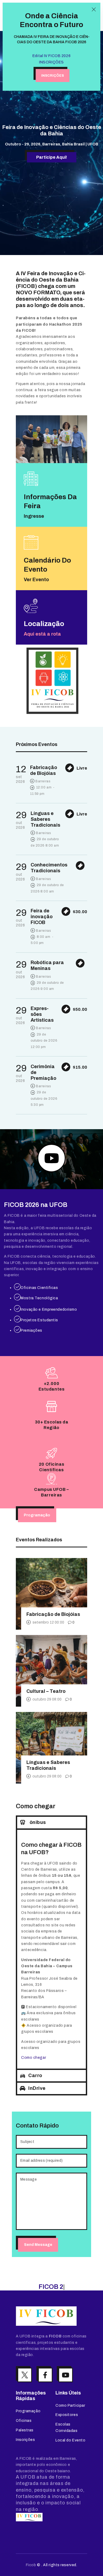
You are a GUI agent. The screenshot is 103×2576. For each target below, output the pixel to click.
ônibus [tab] (37, 1822)
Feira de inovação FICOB (42, 917)
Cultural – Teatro (46, 1691)
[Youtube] (66, 2383)
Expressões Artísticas (42, 1014)
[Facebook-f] (45, 2383)
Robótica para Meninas (47, 965)
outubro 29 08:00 (47, 1699)
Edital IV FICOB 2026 (51, 56)
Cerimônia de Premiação (43, 1072)
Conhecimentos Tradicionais (49, 868)
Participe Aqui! (52, 157)
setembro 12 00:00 (48, 1622)
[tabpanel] (51, 1949)
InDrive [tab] (37, 2088)
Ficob (31, 2573)
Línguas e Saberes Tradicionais (45, 819)
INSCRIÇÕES (51, 62)
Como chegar (34, 2058)
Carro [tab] (35, 2076)
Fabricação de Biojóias (44, 770)
